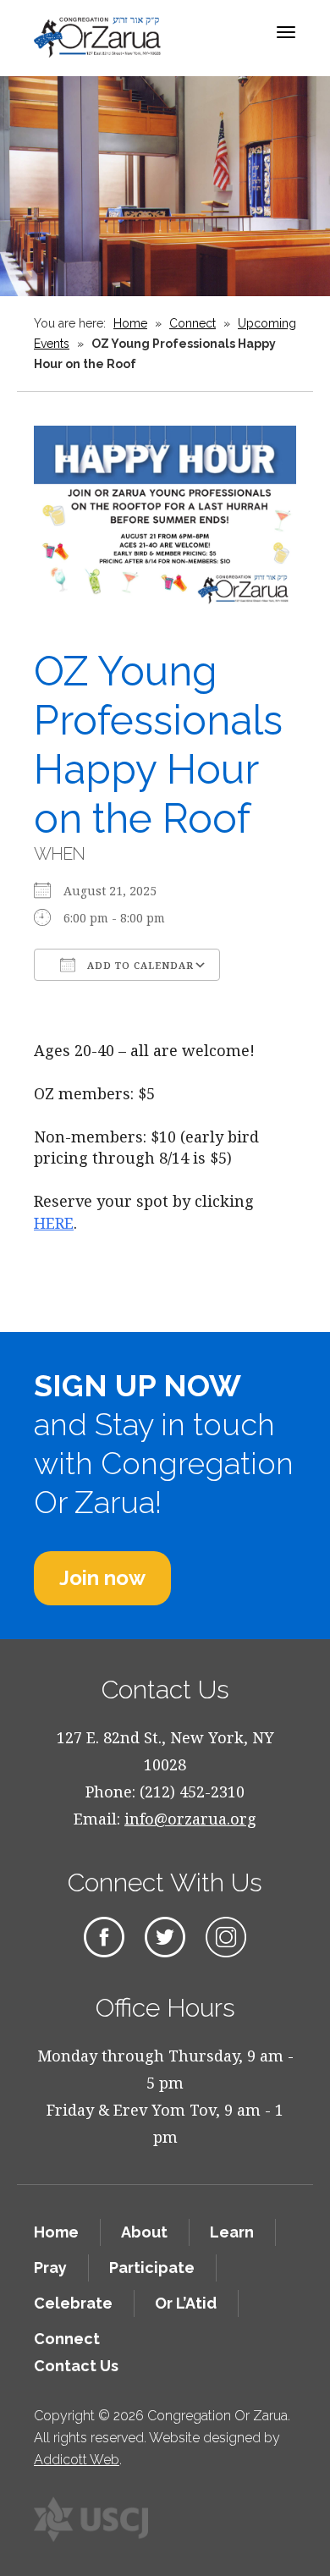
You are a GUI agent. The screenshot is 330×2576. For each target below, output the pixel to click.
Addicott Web (77, 2460)
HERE (54, 1223)
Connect (192, 323)
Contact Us (76, 2366)
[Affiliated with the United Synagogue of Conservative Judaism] (91, 2519)
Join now (102, 1578)
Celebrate (73, 2303)
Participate (152, 2268)
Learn (232, 2232)
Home (130, 323)
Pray (50, 2268)
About (144, 2232)
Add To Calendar (139, 965)
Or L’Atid (186, 2303)
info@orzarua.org (190, 1819)
